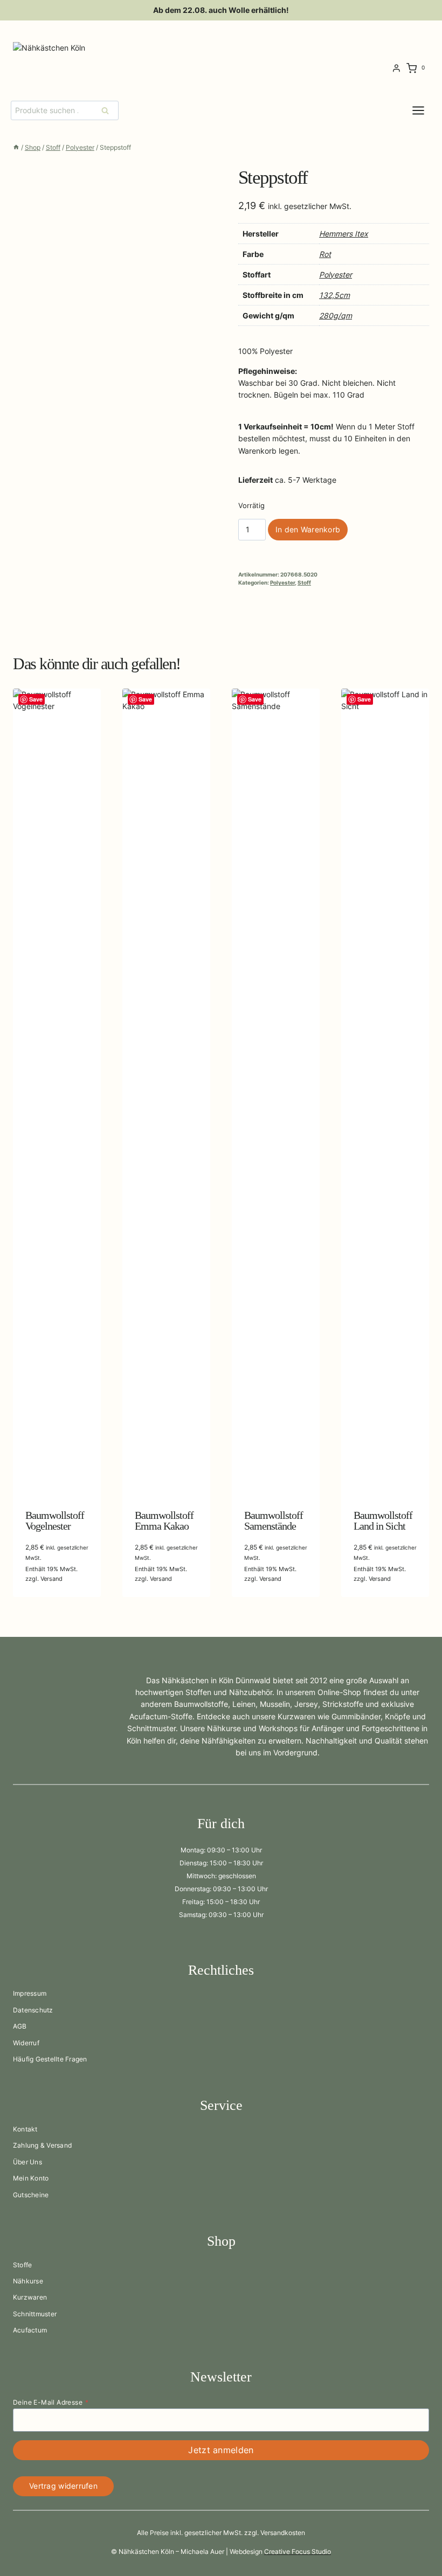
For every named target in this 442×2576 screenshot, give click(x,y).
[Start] (16, 147)
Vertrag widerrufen (63, 2486)
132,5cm (334, 295)
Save (36, 699)
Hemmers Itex (344, 234)
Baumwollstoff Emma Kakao (164, 1520)
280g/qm (336, 315)
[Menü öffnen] (427, 110)
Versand (51, 1579)
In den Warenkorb (308, 529)
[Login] (396, 68)
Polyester (336, 275)
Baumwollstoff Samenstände (274, 1520)
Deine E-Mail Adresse (51, 2402)
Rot (325, 254)
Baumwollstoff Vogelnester (55, 1520)
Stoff (304, 583)
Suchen (108, 110)
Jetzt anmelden (221, 2450)
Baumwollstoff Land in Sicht (383, 1520)
